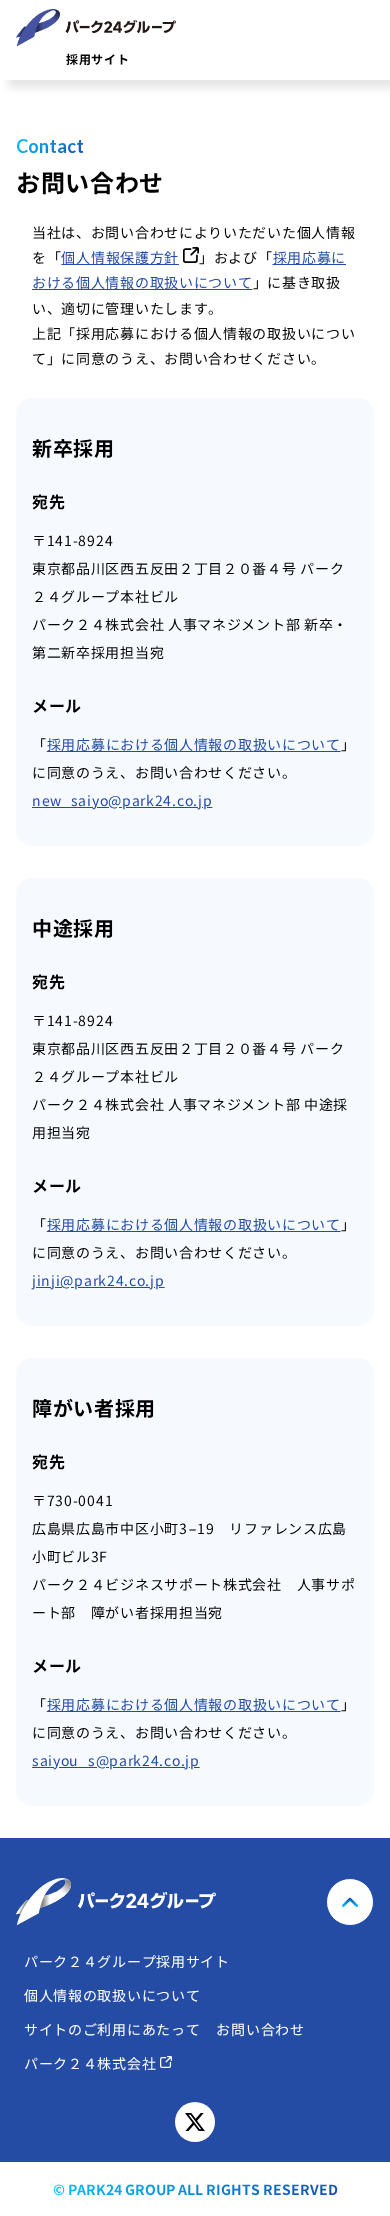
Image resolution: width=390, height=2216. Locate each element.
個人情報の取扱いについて (112, 1995)
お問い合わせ (260, 2029)
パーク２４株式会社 (90, 2063)
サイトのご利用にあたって (112, 2029)
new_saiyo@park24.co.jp (122, 800)
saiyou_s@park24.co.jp (116, 1760)
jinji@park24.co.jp (98, 1280)
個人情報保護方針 (120, 257)
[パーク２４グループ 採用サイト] (195, 1902)
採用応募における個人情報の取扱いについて (194, 744)
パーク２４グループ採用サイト (127, 1961)
